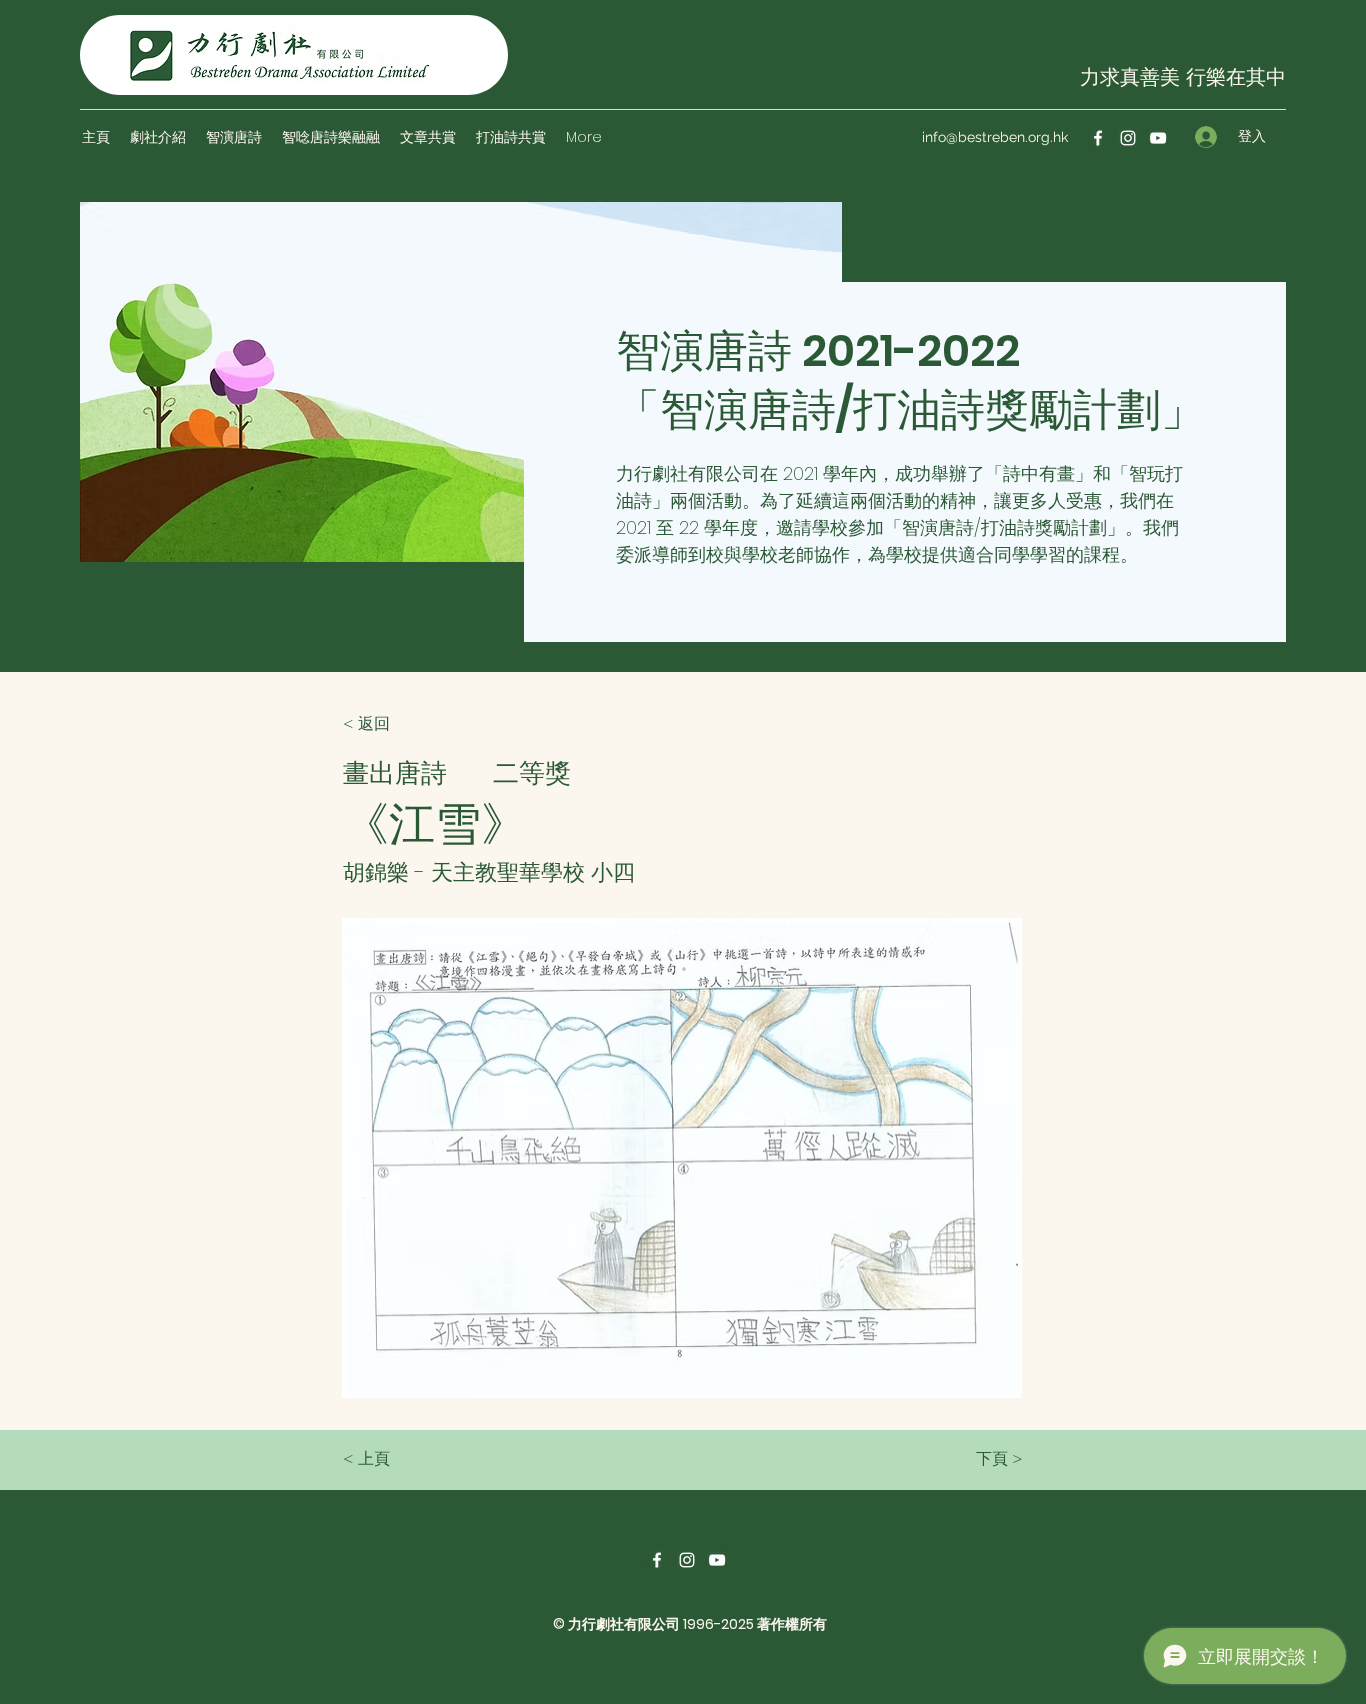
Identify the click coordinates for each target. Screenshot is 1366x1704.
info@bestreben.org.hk (995, 137)
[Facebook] (1098, 138)
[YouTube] (1158, 138)
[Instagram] (1128, 138)
